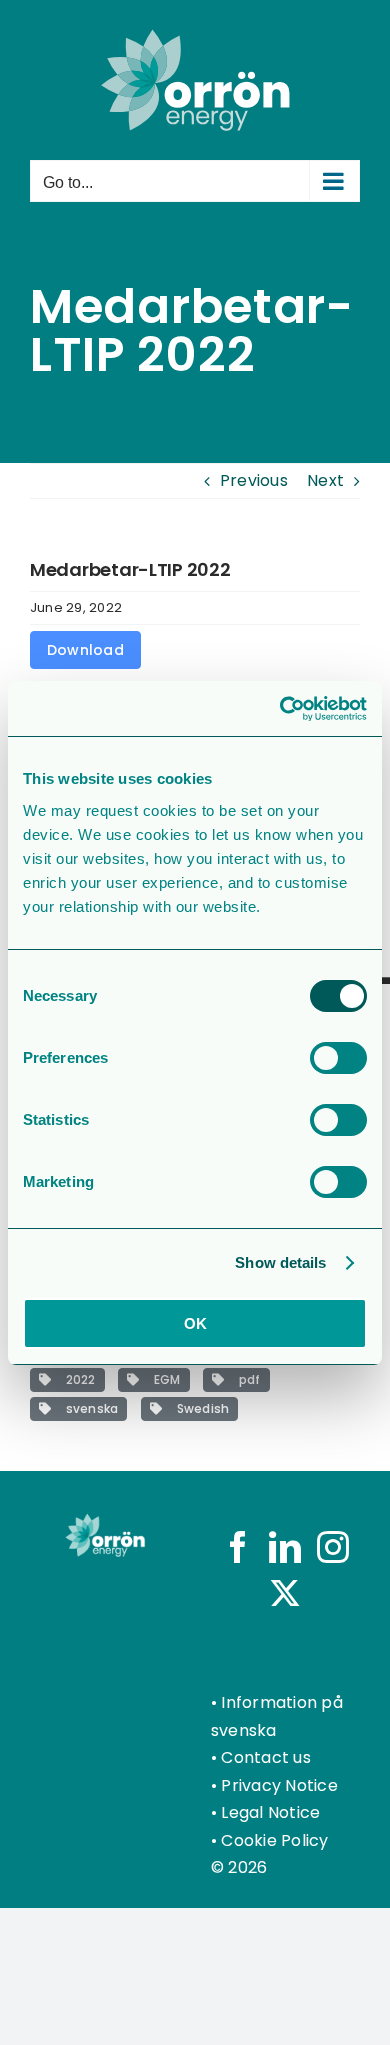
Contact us (265, 1757)
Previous (254, 480)
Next (325, 480)
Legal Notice (270, 1812)
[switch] (338, 1058)
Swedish (199, 1408)
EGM (163, 1379)
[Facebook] (238, 1547)
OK (195, 1323)
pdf (246, 1379)
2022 (77, 1379)
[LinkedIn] (285, 1547)
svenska (88, 1408)
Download (85, 650)
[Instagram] (333, 1547)
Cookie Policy (274, 1840)
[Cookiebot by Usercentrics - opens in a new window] (280, 709)
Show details (280, 1262)
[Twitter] (285, 1593)
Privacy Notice (279, 1785)
